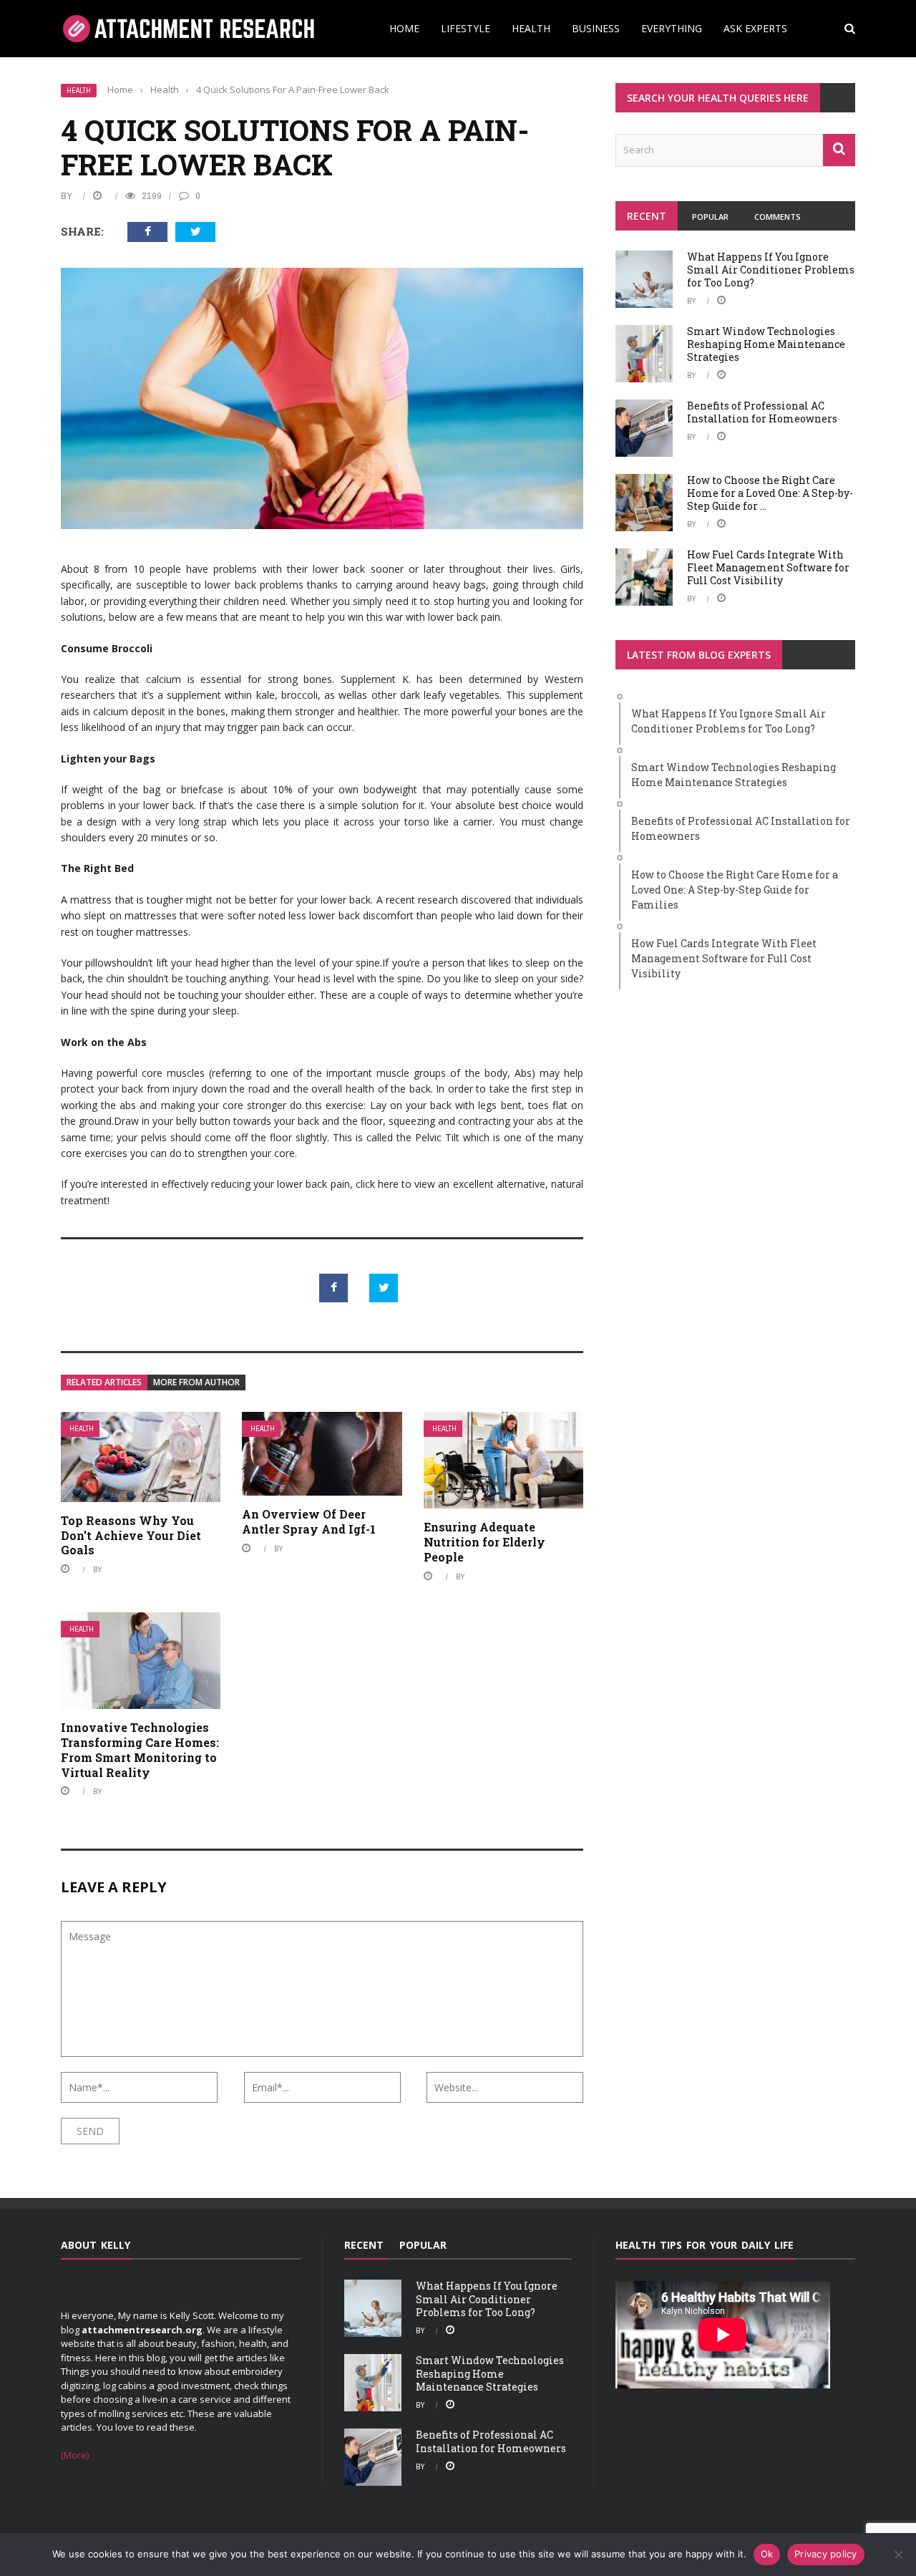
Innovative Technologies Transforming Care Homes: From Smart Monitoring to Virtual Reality (140, 1749)
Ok (767, 2554)
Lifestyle (466, 28)
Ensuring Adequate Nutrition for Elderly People (484, 1542)
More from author (196, 1382)
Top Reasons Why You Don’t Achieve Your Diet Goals (131, 1535)
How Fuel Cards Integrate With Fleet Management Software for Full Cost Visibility (768, 567)
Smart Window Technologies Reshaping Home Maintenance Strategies (766, 344)
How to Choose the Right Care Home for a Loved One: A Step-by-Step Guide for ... (770, 493)
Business (596, 28)
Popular (710, 217)
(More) (75, 2455)
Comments (778, 217)
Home (404, 28)
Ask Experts (755, 28)
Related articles (104, 1382)
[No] (898, 2555)
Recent (647, 216)
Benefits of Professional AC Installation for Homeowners (762, 412)
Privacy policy (826, 2554)
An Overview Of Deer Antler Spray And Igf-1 (309, 1521)
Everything (672, 28)
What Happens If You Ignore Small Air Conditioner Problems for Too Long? (771, 270)
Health (531, 28)
